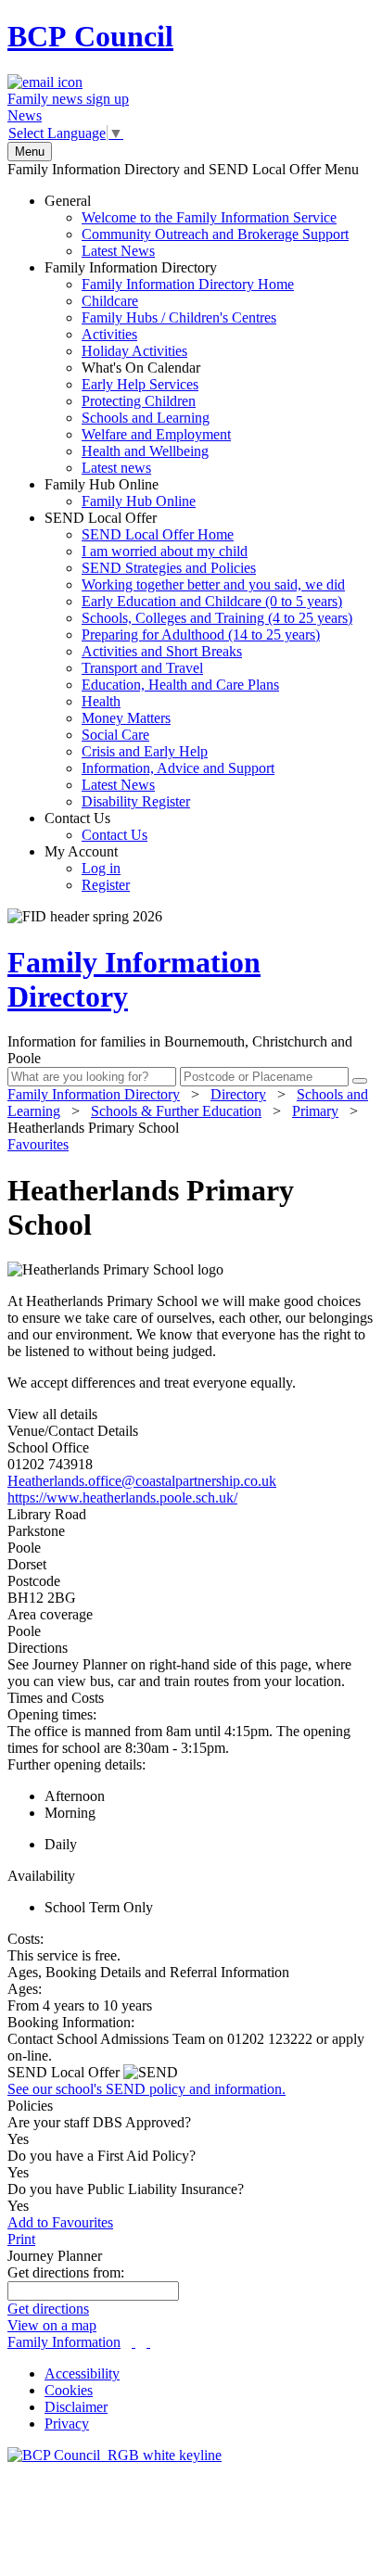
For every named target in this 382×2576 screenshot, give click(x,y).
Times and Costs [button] (56, 1698)
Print (21, 2239)
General (197, 226)
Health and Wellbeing (145, 451)
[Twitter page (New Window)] (134, 2342)
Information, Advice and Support (178, 768)
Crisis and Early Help (145, 751)
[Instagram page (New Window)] (148, 2342)
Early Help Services (140, 384)
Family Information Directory (169, 368)
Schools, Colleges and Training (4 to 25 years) (217, 618)
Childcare (110, 301)
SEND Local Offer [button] (65, 2072)
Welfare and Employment (156, 434)
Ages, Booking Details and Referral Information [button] (148, 1972)
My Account (87, 868)
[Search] (360, 1081)
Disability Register (136, 801)
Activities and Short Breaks (162, 651)
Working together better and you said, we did (213, 584)
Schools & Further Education (176, 1111)
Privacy (67, 2424)
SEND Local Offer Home (158, 534)
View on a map (52, 2325)
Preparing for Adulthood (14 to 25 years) (201, 634)
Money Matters (126, 718)
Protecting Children (139, 401)
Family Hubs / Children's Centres (179, 317)
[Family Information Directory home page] (115, 2455)
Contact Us (96, 826)
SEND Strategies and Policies (169, 568)
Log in (101, 868)
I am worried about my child (165, 551)
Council (90, 36)
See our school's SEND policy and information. (146, 2089)
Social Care (115, 735)
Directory (238, 1094)
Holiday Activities (134, 351)
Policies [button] (30, 2106)
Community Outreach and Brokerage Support (215, 234)
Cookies (69, 2390)
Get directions (48, 2309)
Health (101, 701)
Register (106, 885)
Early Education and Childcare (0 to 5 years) (212, 601)
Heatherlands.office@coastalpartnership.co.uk (142, 1481)
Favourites (38, 1144)
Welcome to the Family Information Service (209, 217)
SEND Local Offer (198, 660)
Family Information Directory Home (188, 284)
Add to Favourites (60, 2222)
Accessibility (82, 2373)
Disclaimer (76, 2407)
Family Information (64, 2342)
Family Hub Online (120, 493)
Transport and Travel (142, 668)
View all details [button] (52, 1414)
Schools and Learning (146, 418)
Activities (109, 334)
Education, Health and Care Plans (180, 685)
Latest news (116, 468)
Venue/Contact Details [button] (73, 1431)
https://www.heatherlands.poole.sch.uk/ (122, 1497)
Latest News (118, 251)
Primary (315, 1111)
